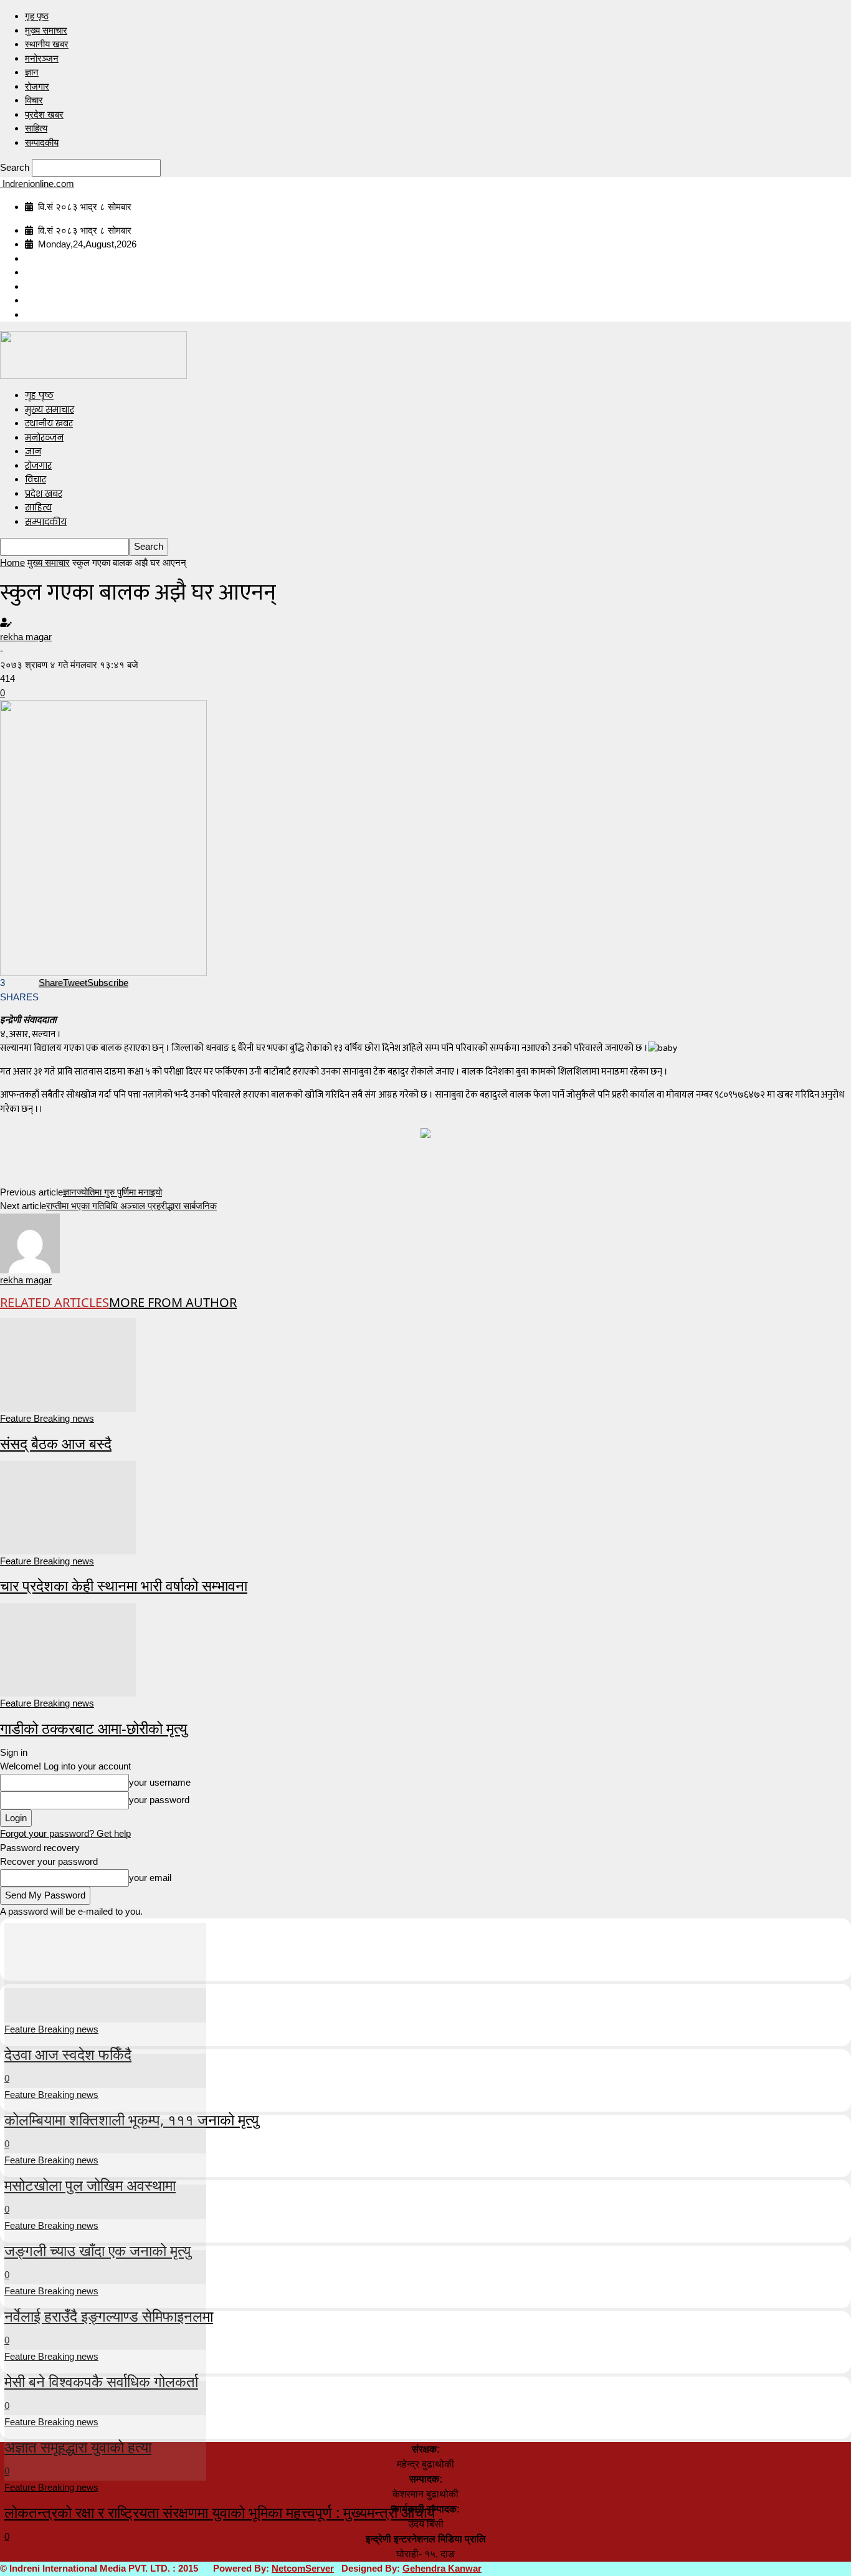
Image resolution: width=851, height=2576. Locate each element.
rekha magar (26, 637)
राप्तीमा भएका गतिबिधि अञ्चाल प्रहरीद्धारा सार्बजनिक (131, 1206)
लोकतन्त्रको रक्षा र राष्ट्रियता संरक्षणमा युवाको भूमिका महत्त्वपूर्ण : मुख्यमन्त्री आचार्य (220, 2512)
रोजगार (37, 86)
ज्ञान (32, 72)
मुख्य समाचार (46, 30)
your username (160, 1782)
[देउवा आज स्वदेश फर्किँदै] (105, 1972)
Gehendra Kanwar (442, 2568)
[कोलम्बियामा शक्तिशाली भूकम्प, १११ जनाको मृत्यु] (105, 2037)
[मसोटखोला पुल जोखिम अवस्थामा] (105, 2103)
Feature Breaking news (47, 1418)
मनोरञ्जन (42, 58)
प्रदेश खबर (44, 114)
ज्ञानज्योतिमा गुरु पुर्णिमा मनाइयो (112, 1192)
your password (159, 1800)
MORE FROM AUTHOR (173, 1302)
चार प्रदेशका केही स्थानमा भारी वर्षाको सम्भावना (124, 1585)
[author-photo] (30, 1242)
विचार (34, 100)
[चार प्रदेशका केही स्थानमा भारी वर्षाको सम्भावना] (68, 1506)
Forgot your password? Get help (65, 1833)
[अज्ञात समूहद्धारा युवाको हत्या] (105, 2364)
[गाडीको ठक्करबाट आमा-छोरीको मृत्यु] (68, 1649)
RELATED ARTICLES (55, 1302)
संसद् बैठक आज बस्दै (56, 1443)
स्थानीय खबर (47, 44)
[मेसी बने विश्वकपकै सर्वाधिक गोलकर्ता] (105, 2299)
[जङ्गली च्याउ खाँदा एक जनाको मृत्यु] (105, 2168)
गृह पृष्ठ (37, 16)
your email (150, 1878)
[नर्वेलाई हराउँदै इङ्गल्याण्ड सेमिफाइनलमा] (105, 2234)
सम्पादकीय (42, 142)
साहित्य (36, 128)
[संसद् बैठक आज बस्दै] (68, 1364)
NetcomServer (303, 2568)
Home (12, 563)
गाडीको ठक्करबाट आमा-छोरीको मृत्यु (93, 1728)
